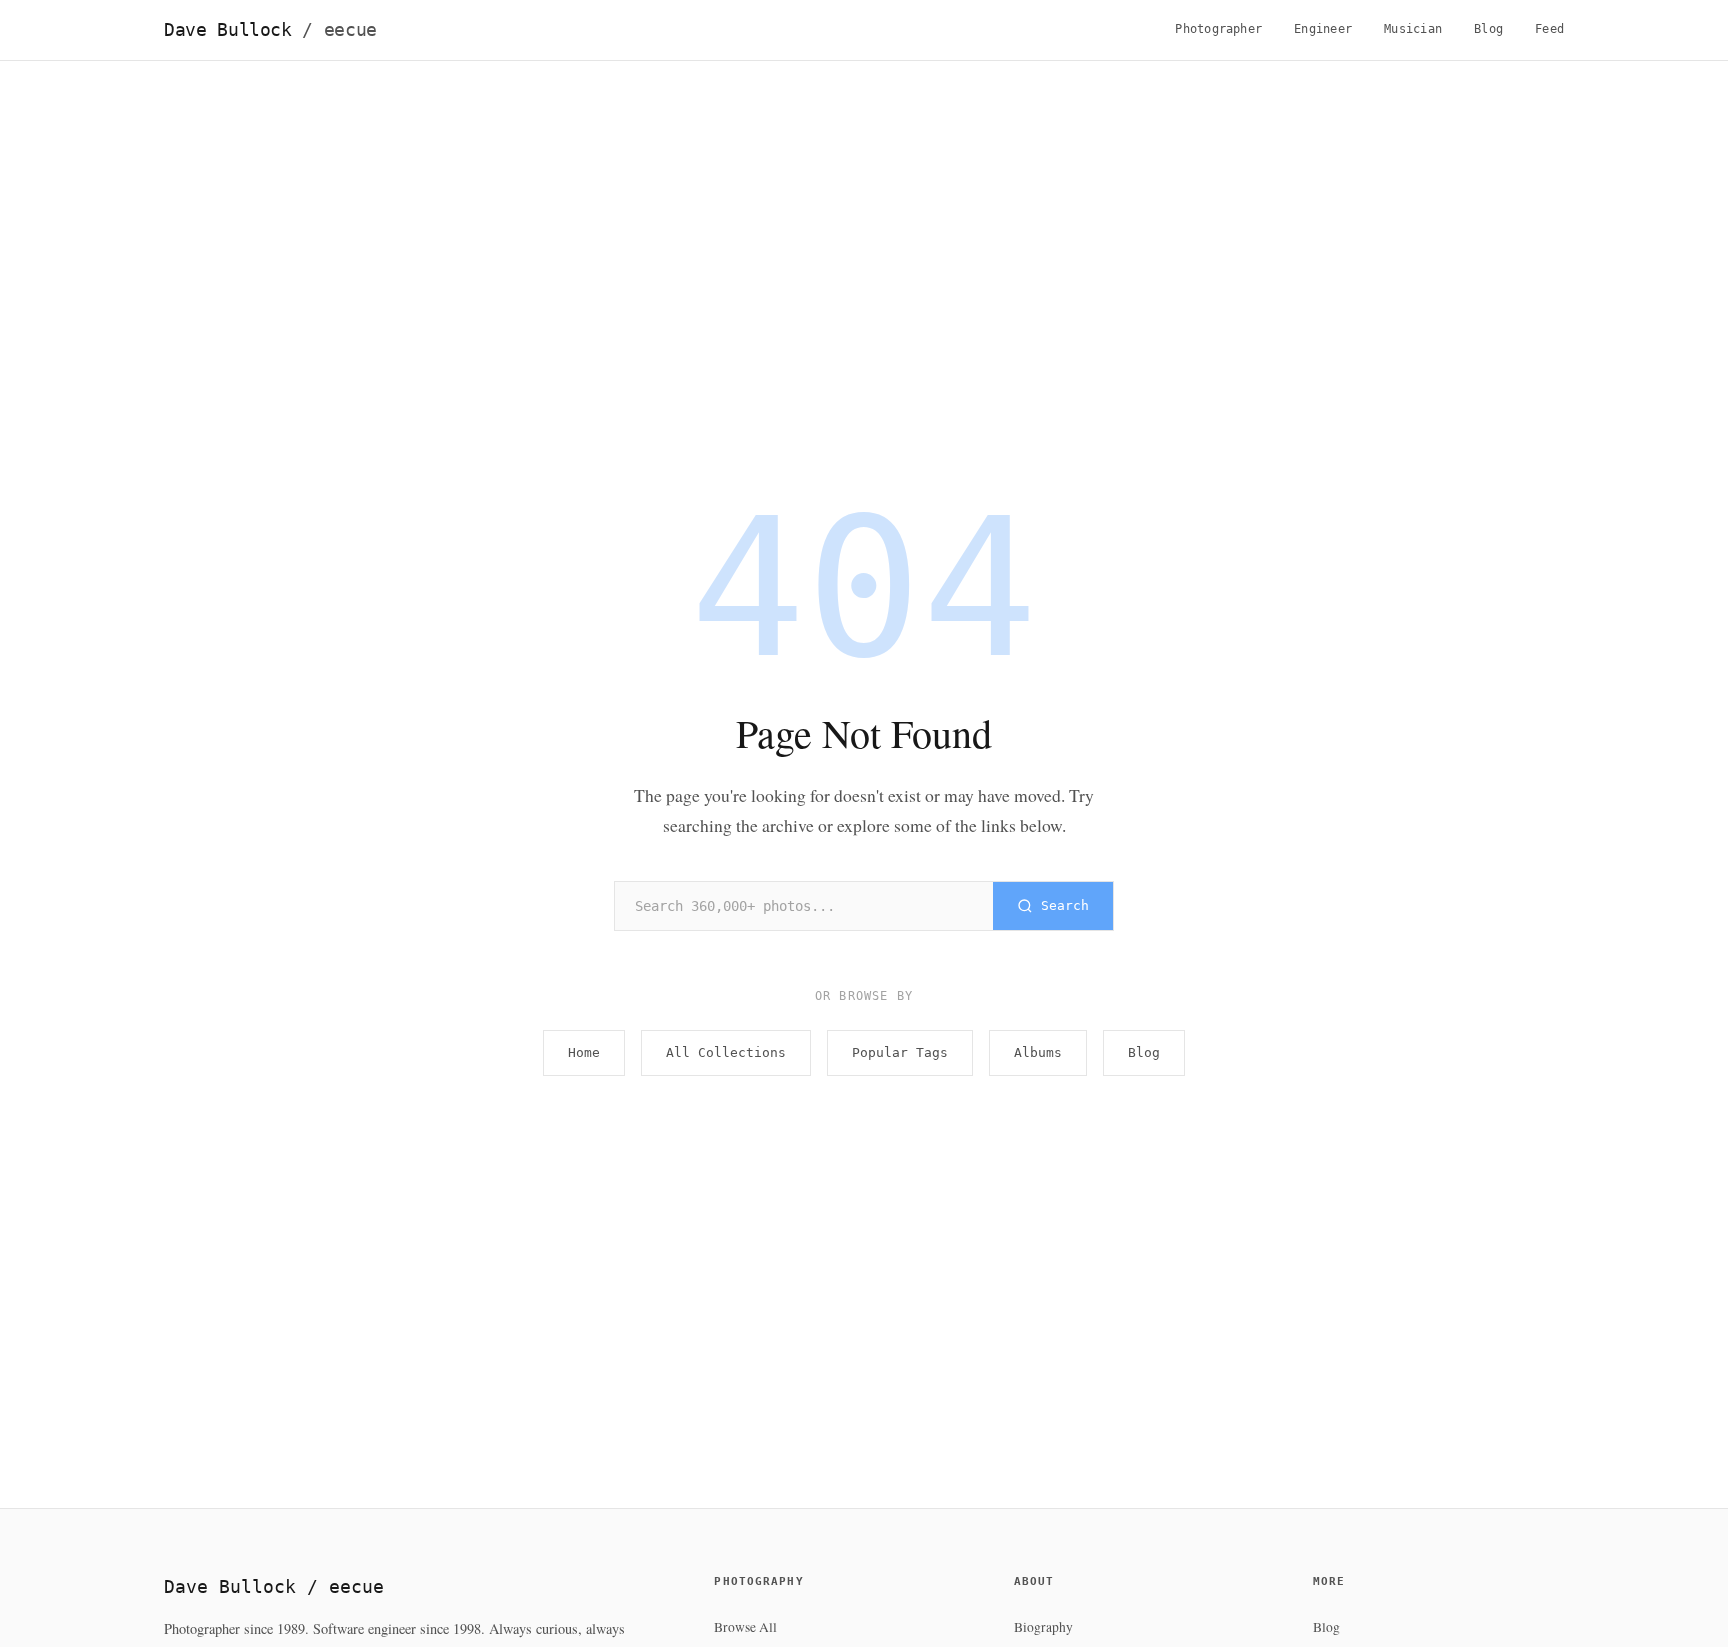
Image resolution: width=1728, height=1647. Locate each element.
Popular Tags (900, 1052)
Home (584, 1052)
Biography (1043, 1627)
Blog (1488, 29)
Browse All (745, 1627)
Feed (1549, 29)
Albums (1038, 1052)
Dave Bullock (270, 30)
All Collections (726, 1052)
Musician (1413, 29)
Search (1065, 905)
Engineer (1323, 29)
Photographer (1218, 29)
